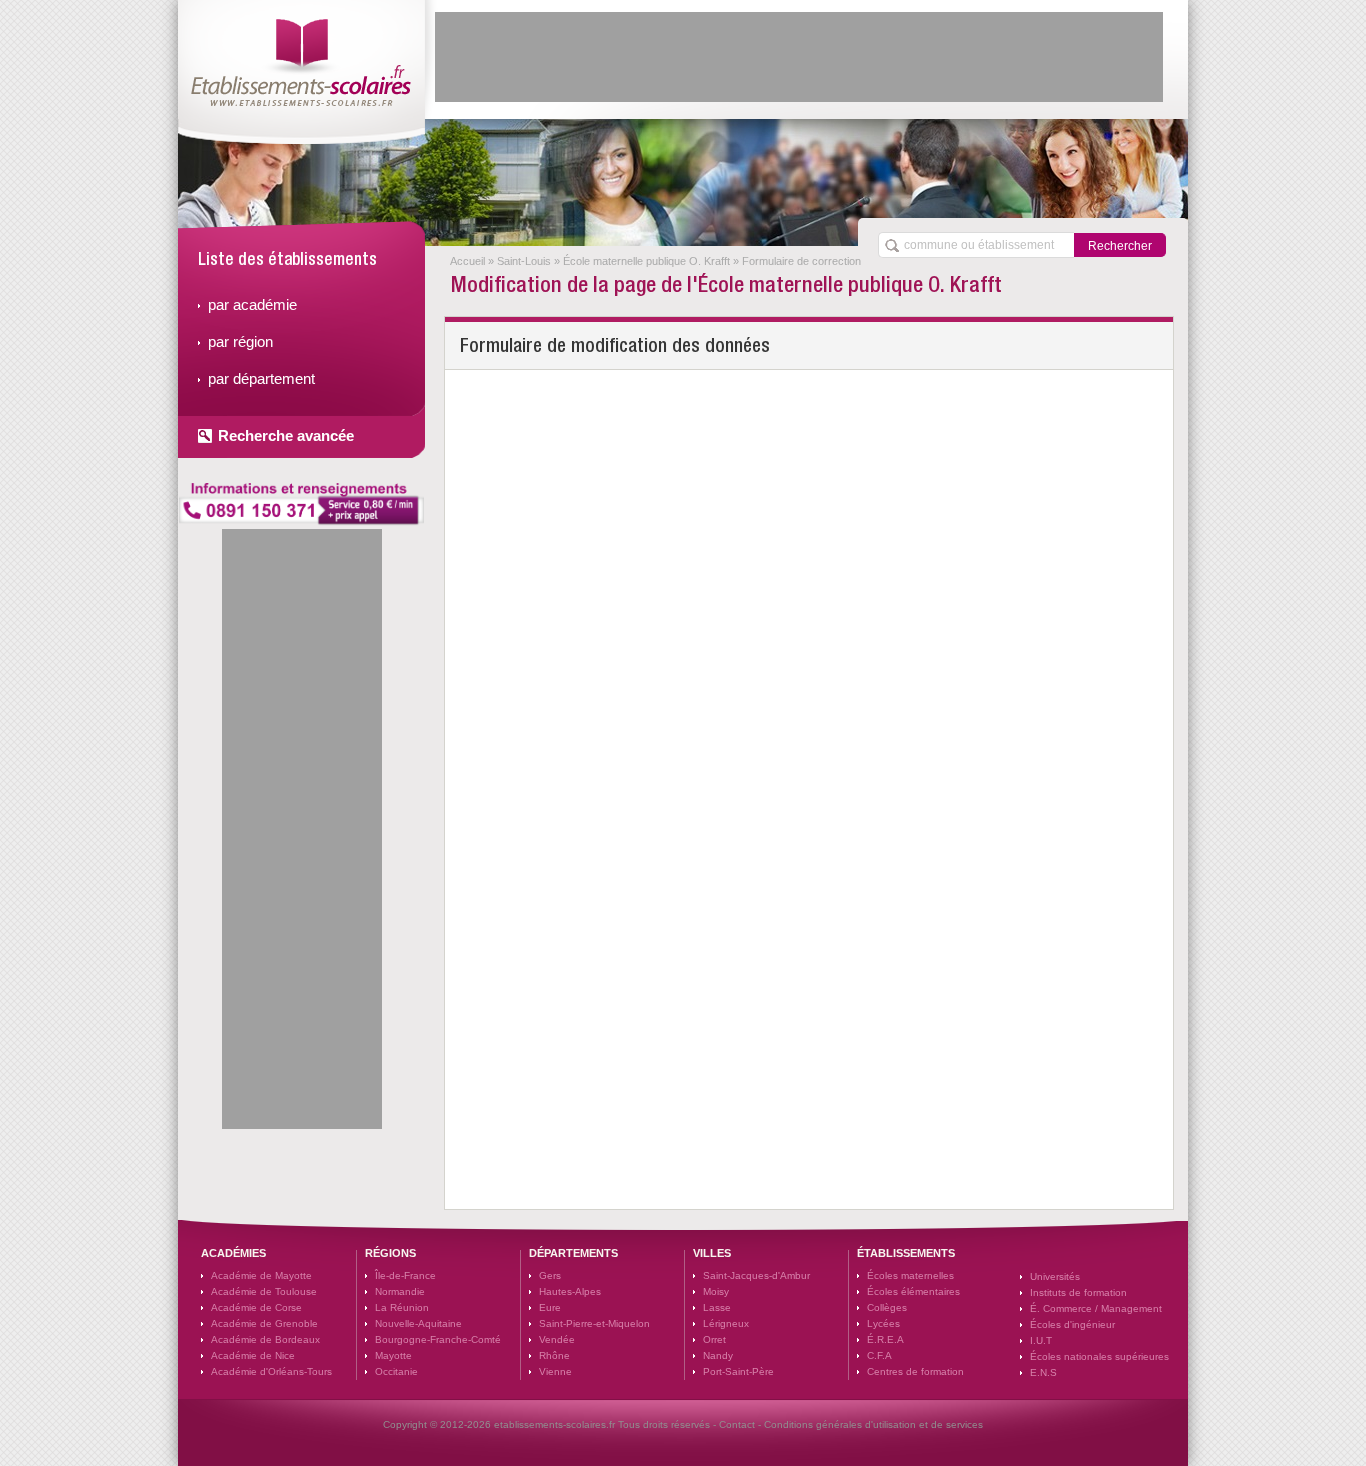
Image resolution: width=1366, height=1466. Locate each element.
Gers (550, 1275)
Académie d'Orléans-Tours (271, 1371)
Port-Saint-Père (738, 1371)
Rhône (554, 1355)
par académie (252, 304)
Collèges (887, 1307)
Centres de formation (915, 1371)
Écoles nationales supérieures (1099, 1356)
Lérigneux (726, 1323)
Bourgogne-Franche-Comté (438, 1339)
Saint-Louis (524, 261)
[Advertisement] (799, 57)
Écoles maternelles (910, 1275)
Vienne (555, 1371)
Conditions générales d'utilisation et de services (873, 1424)
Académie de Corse (256, 1307)
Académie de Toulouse (264, 1291)
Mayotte (393, 1355)
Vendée (557, 1339)
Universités (1055, 1276)
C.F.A (879, 1355)
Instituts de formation (1078, 1292)
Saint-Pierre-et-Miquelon (594, 1323)
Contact (737, 1424)
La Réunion (402, 1307)
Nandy (718, 1355)
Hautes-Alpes (570, 1291)
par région (240, 341)
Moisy (716, 1291)
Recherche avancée (286, 435)
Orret (714, 1339)
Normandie (400, 1291)
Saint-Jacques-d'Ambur (756, 1275)
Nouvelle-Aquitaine (418, 1323)
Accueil (467, 261)
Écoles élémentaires (913, 1291)
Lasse (717, 1307)
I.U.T (1041, 1340)
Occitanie (396, 1371)
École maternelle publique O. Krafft (646, 261)
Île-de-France (405, 1275)
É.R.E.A (885, 1339)
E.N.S (1043, 1372)
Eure (550, 1307)
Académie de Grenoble (264, 1323)
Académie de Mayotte (261, 1275)
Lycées (883, 1323)
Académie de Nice (253, 1355)
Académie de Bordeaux (265, 1339)
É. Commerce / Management (1096, 1308)
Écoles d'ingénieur (1072, 1324)
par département (261, 378)
